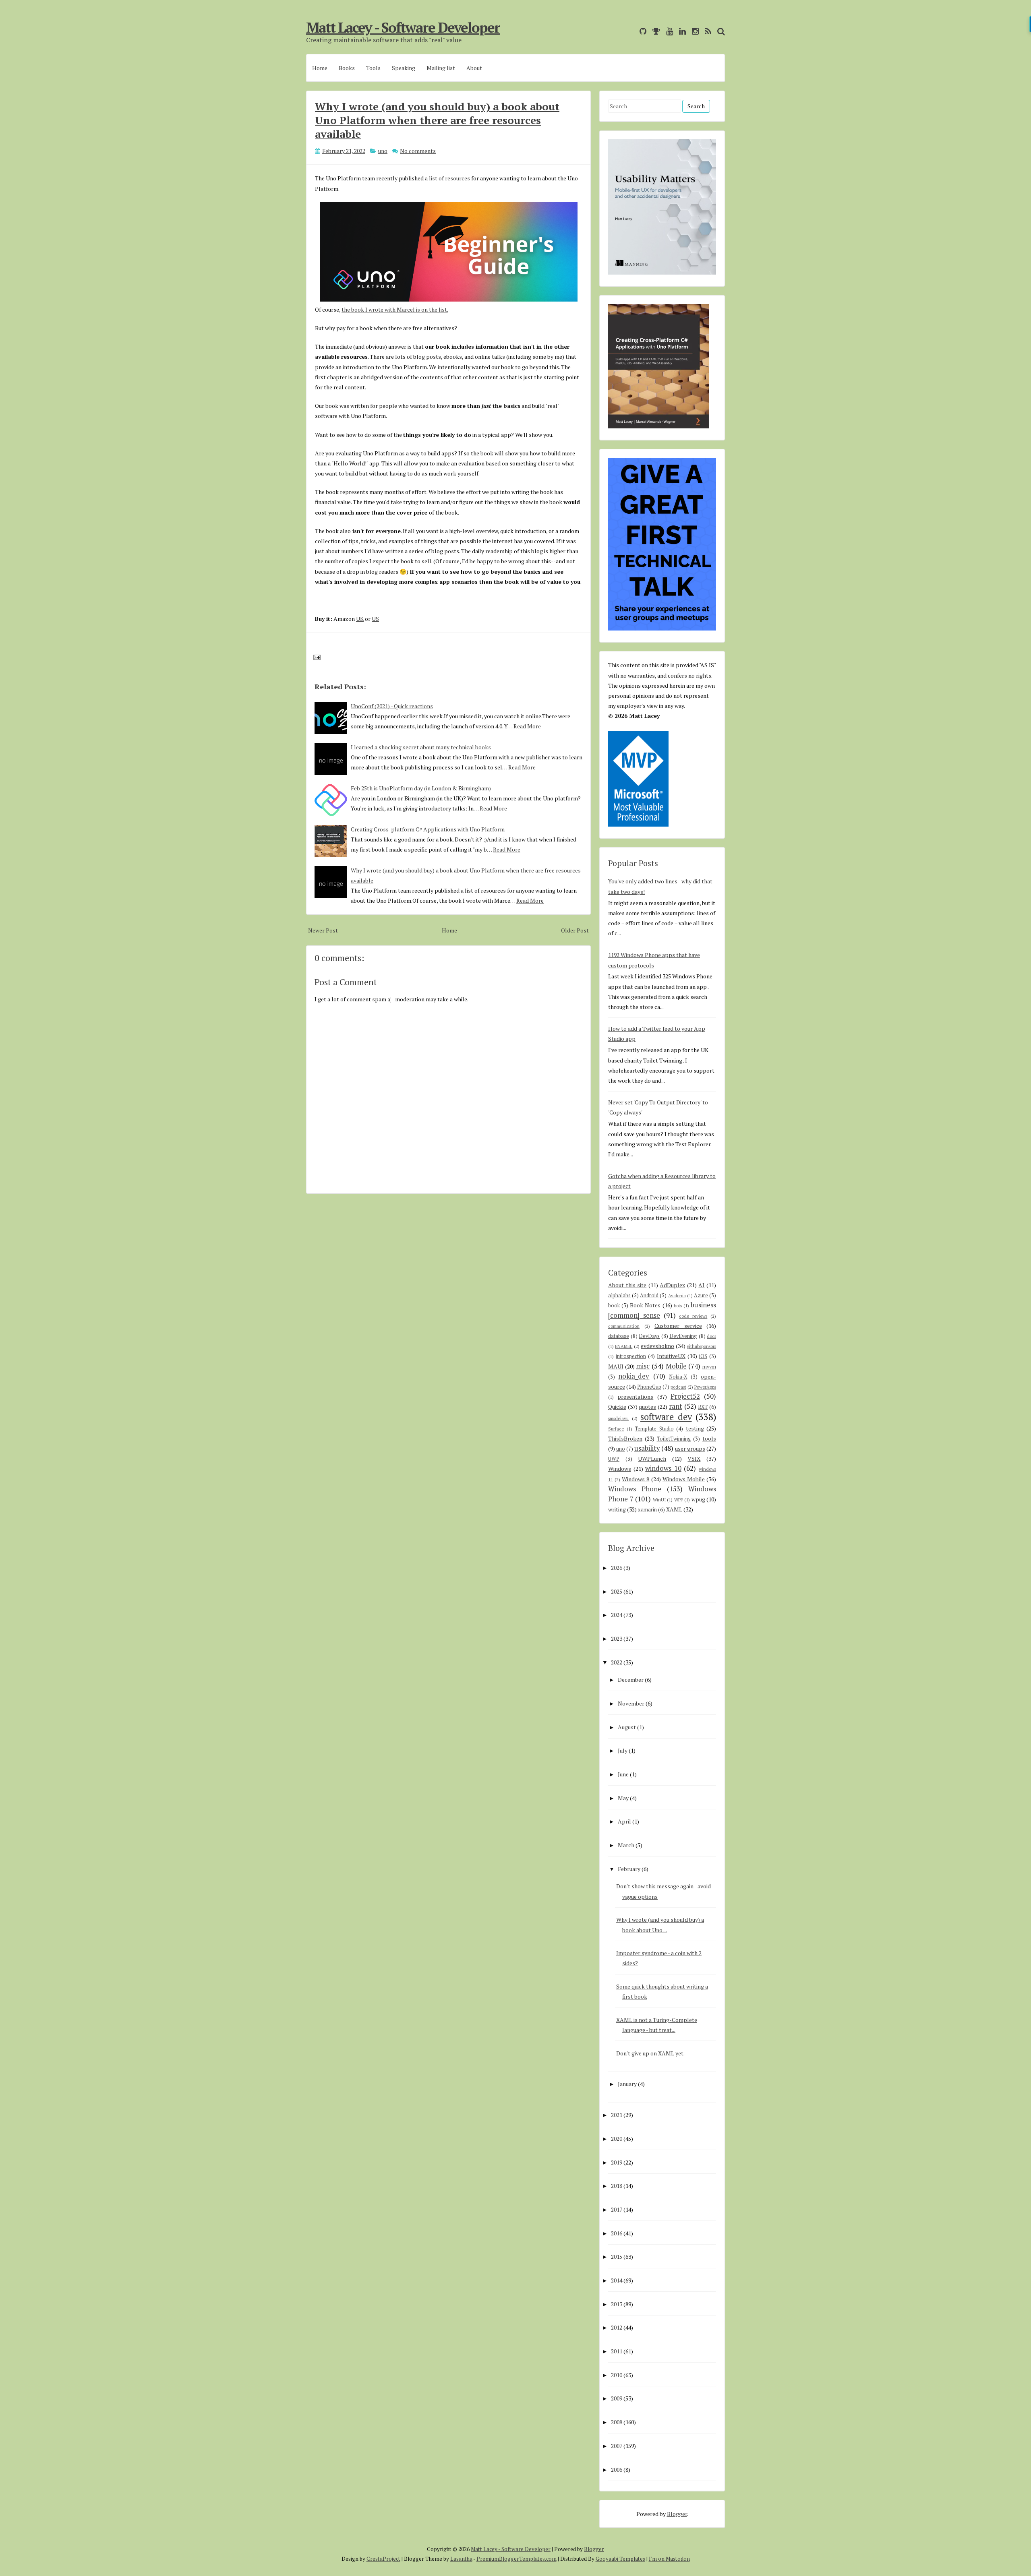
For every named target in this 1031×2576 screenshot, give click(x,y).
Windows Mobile (684, 1479)
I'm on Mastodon (669, 2559)
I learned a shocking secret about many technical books (421, 747)
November (631, 1703)
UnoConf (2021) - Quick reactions (392, 706)
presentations (635, 1397)
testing (695, 1428)
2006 (617, 2470)
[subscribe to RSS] (706, 31)
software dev (666, 1417)
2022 (617, 1662)
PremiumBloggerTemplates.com (517, 2559)
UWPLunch (652, 1459)
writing (617, 1509)
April (624, 1821)
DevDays (649, 1336)
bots (678, 1306)
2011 (617, 2351)
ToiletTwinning (674, 1439)
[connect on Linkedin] (680, 31)
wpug (698, 1499)
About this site (627, 1285)
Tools (373, 68)
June (623, 1774)
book (614, 1306)
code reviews (693, 1316)
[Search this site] (719, 31)
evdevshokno (657, 1346)
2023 (617, 1638)
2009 (617, 2398)
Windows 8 (636, 1479)
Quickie (617, 1407)
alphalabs (619, 1295)
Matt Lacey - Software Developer (403, 27)
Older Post (575, 930)
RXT (703, 1407)
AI (701, 1285)
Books (347, 68)
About (474, 68)
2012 (617, 2327)
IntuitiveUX (671, 1356)
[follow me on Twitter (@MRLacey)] (631, 31)
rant (676, 1406)
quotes (647, 1407)
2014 (617, 2280)
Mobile (676, 1366)
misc (643, 1366)
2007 (617, 2446)
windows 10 (663, 1468)
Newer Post (323, 930)
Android (649, 1295)
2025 (617, 1591)
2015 (617, 2257)
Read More (527, 726)
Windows (620, 1469)
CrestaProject (383, 2559)
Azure (701, 1295)
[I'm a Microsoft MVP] (654, 31)
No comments (418, 151)
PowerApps (705, 1387)
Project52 (685, 1396)
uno (383, 151)
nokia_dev (634, 1376)
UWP (614, 1459)
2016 (617, 2233)
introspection (631, 1356)
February (629, 1869)
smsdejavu (618, 1418)
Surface (616, 1429)
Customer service (678, 1326)
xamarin (647, 1510)
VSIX (694, 1459)
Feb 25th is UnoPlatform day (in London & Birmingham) (421, 788)
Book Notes (645, 1305)
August (627, 1727)
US (375, 619)
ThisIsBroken (625, 1438)
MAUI (616, 1366)
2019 (617, 2162)
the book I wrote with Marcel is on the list (394, 309)
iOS (703, 1356)
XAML (674, 1509)
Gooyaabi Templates (620, 2559)
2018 (617, 2186)
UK (360, 619)
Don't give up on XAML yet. (650, 2053)
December (631, 1680)
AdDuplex (672, 1285)
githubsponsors (701, 1346)
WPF (679, 1500)
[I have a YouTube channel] (668, 31)
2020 (617, 2139)
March (626, 1845)
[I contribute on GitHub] (641, 31)
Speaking (404, 68)
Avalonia (677, 1295)
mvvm (709, 1367)
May (623, 1798)
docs (711, 1336)
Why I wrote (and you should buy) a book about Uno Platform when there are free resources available (437, 120)
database (619, 1336)
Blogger (677, 2514)
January (627, 2084)
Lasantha (461, 2559)
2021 (617, 2115)
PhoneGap (649, 1387)
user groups (690, 1448)
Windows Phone (635, 1489)
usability (647, 1448)
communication (624, 1326)
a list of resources (447, 178)
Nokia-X (678, 1377)
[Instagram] (693, 31)
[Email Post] (316, 656)
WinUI (659, 1500)
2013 (617, 2304)
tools (709, 1438)
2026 (617, 1568)
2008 (617, 2422)
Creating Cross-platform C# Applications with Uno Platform (428, 829)
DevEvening (683, 1336)
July (623, 1750)
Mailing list (441, 68)
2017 (617, 2209)
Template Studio (654, 1429)
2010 (617, 2375)
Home (320, 68)
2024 (617, 1615)
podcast (678, 1387)
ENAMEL (624, 1346)
